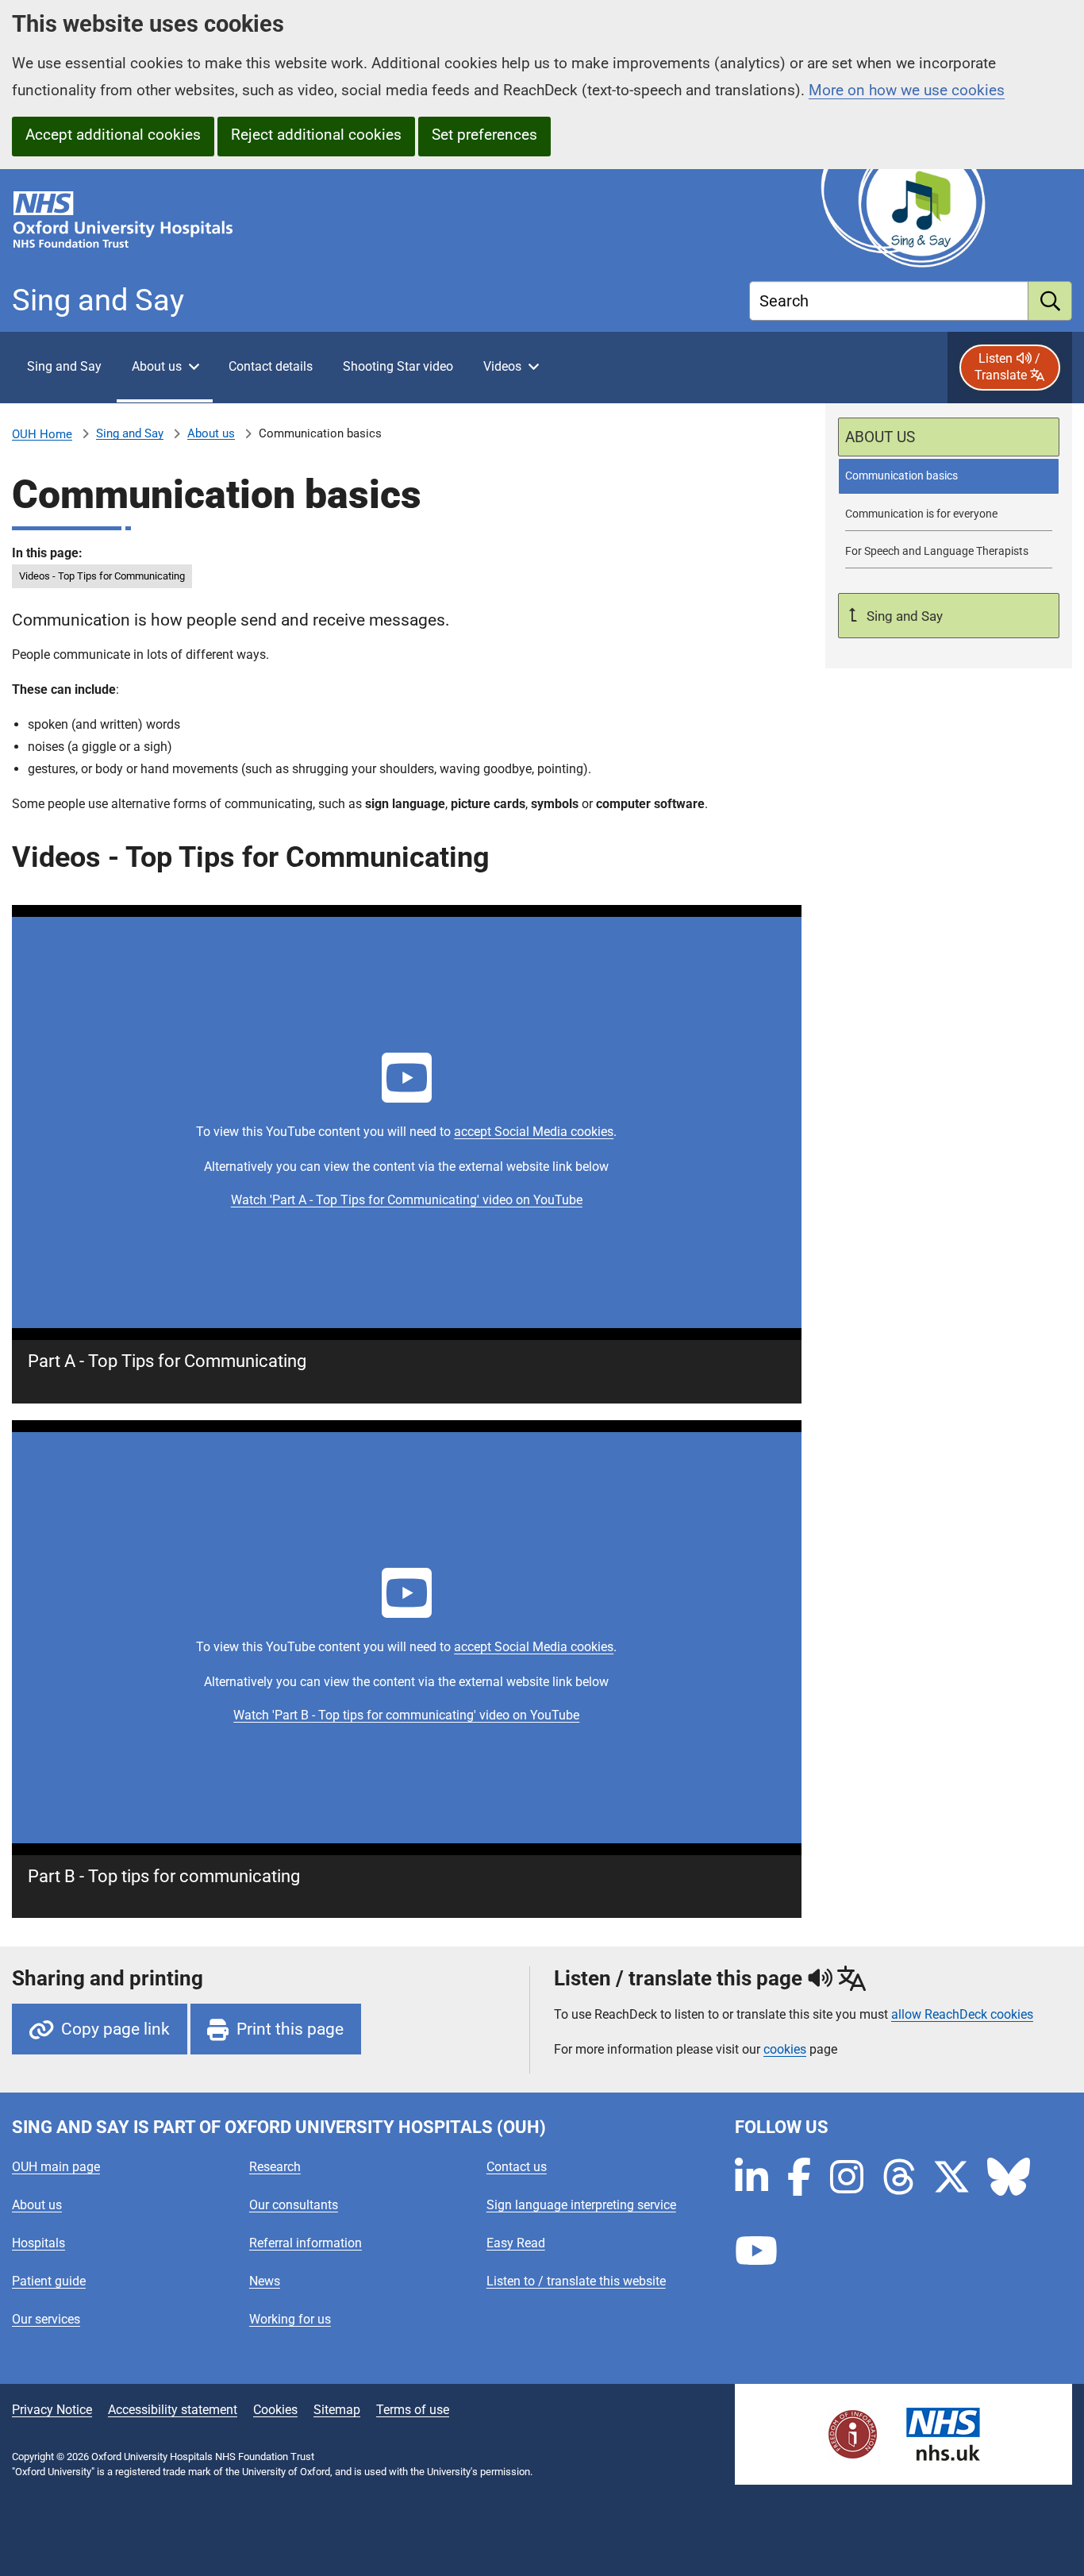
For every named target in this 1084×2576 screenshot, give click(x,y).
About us (211, 433)
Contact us (517, 2167)
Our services (46, 2319)
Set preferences (484, 135)
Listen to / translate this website (576, 2281)
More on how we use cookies (907, 90)
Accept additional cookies (113, 135)
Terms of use (413, 2410)
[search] (1050, 301)
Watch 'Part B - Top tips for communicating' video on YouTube (406, 1715)
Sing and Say (130, 433)
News (265, 2281)
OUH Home (42, 434)
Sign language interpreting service (581, 2205)
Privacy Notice (52, 2410)
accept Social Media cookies (534, 1132)
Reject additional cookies (316, 135)
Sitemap (337, 2410)
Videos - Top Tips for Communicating (102, 576)
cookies (785, 2049)
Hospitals (38, 2243)
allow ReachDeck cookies (962, 2015)
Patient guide (49, 2281)
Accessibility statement (173, 2410)
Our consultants (294, 2205)
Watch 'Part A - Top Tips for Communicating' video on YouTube (407, 1200)
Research (275, 2167)
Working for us (290, 2319)
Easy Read (516, 2243)
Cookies (275, 2410)
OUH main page (56, 2167)
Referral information (306, 2243)
